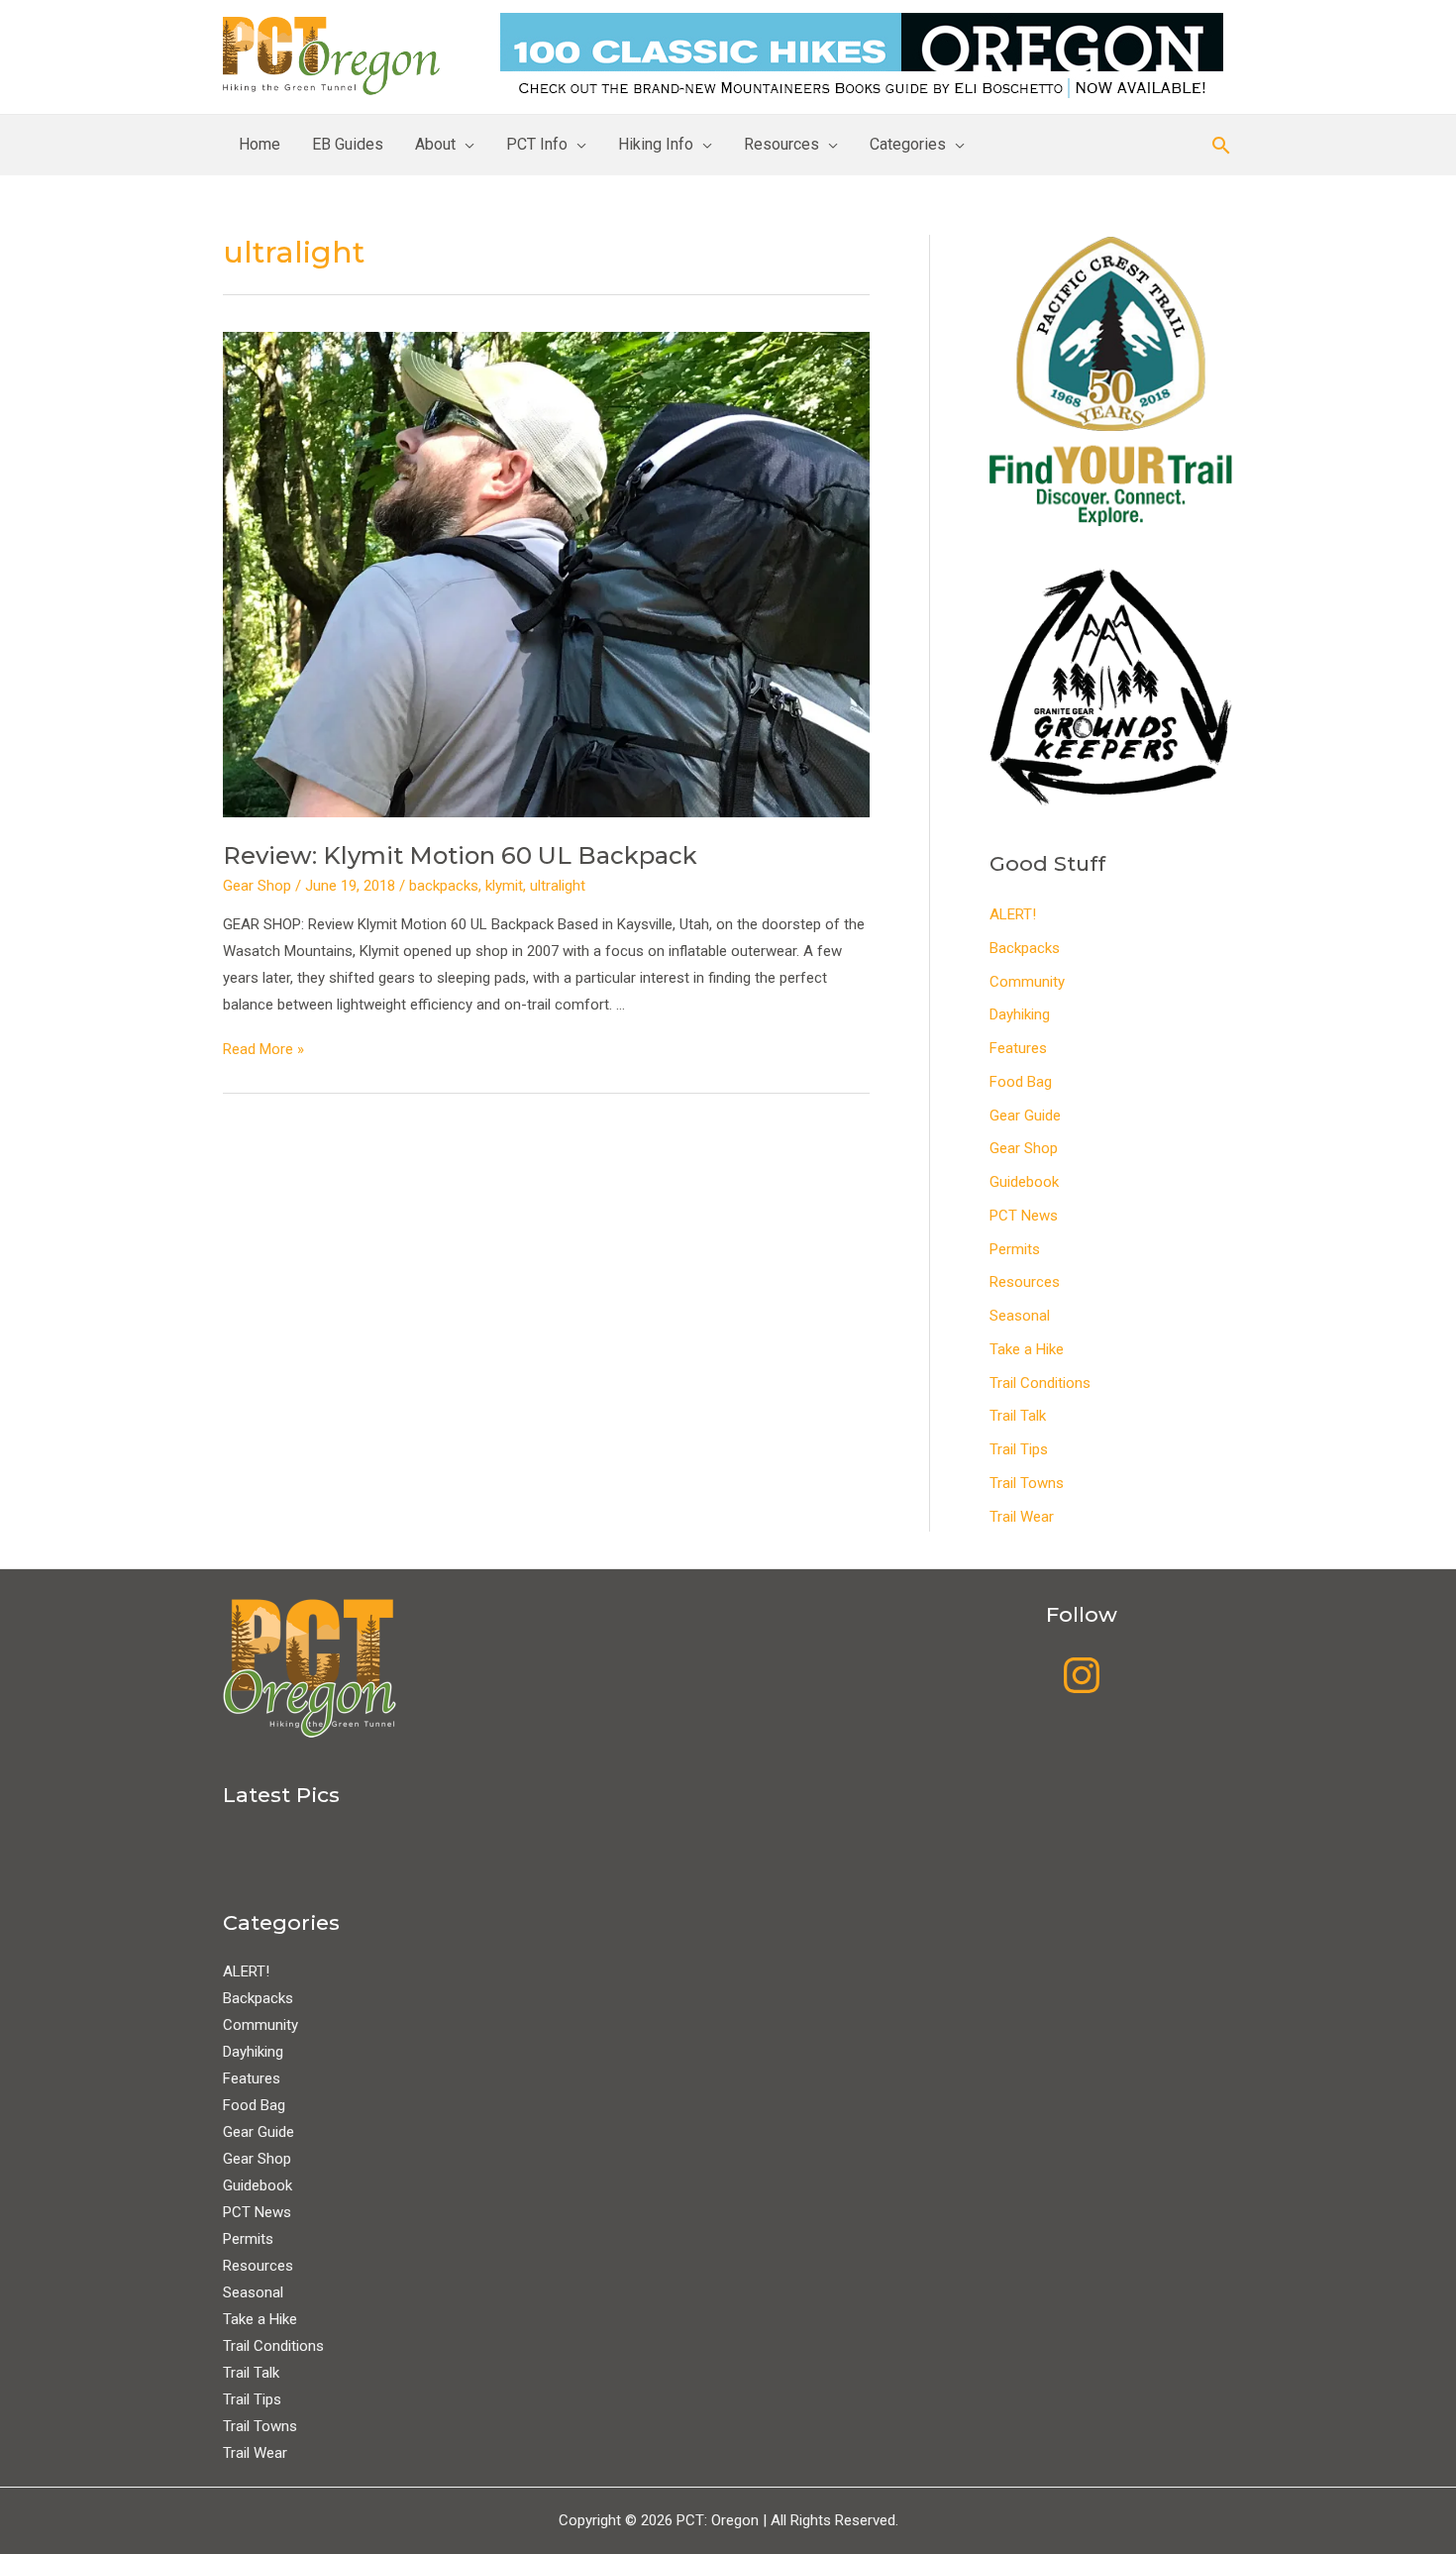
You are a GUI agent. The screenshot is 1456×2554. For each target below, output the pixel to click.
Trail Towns (1027, 1483)
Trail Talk (1018, 1416)
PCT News (1024, 1216)
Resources (781, 144)
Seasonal (1020, 1316)
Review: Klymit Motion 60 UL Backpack (460, 855)
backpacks (444, 886)
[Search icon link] (1221, 145)
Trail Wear (1022, 1517)
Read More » (263, 1049)
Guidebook (1024, 1182)
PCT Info (537, 144)
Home (260, 144)
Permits (1015, 1249)
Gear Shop (257, 886)
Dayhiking (1020, 1014)
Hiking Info (656, 144)
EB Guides (348, 144)
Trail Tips (1019, 1449)
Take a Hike (1027, 1349)
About (435, 144)
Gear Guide (1025, 1116)
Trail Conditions (1040, 1383)
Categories (908, 144)
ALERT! (1013, 914)
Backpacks (1025, 948)
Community (1027, 982)
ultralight (558, 886)
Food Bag (1021, 1082)
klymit (504, 886)
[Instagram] (1082, 1675)
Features (1018, 1048)
